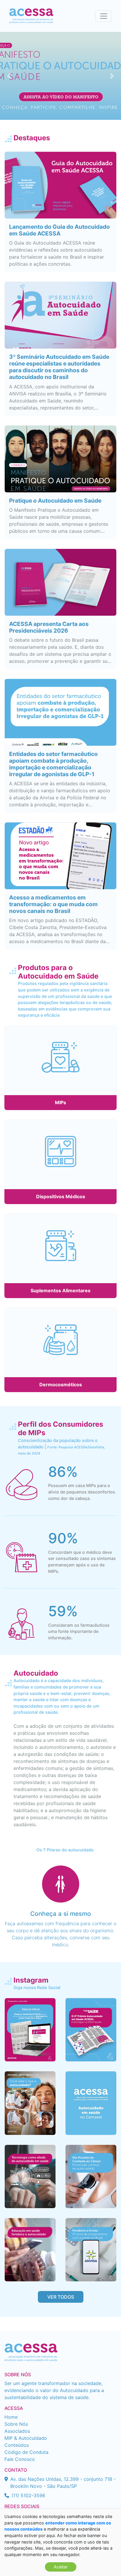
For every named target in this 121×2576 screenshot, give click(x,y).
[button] (9, 76)
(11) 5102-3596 (28, 2495)
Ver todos (61, 2297)
